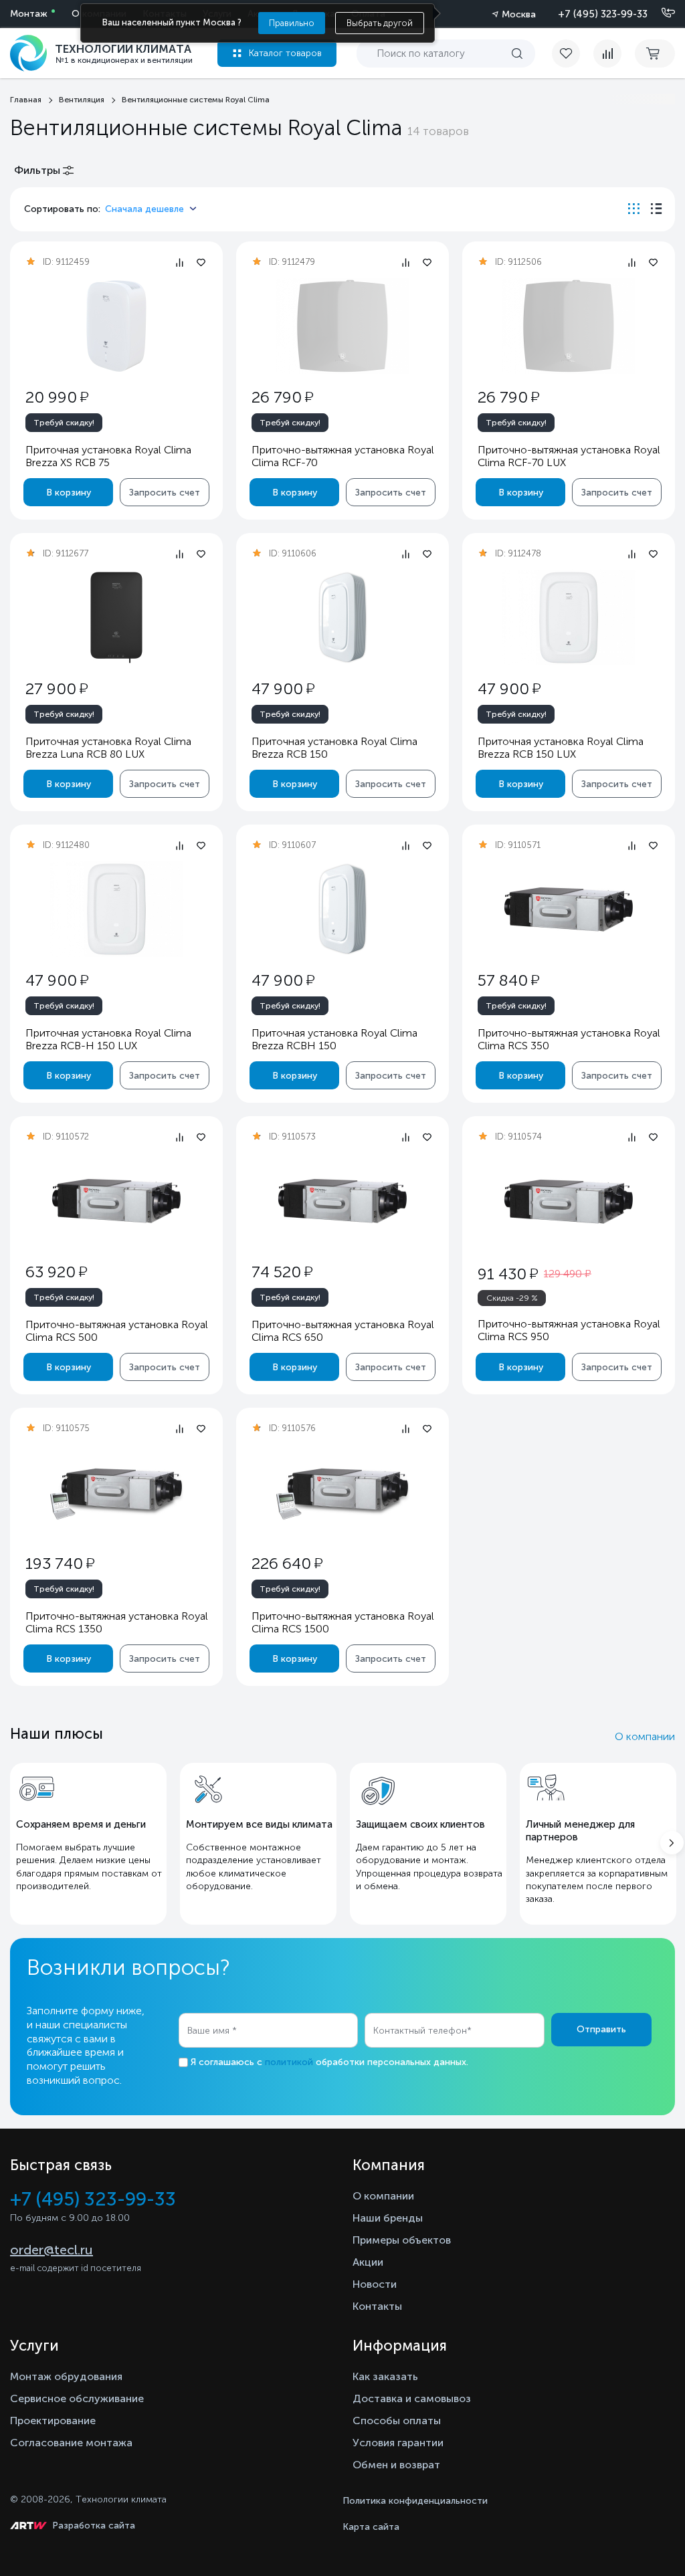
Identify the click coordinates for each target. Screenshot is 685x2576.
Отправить (601, 2029)
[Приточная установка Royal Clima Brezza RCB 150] (342, 618)
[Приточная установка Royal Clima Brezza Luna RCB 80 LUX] (116, 618)
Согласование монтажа (71, 2443)
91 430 (508, 1274)
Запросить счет (165, 493)
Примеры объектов (402, 2240)
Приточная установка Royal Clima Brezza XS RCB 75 (108, 456)
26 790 (282, 397)
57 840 (508, 980)
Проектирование (53, 2421)
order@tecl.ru (52, 2250)
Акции (368, 2262)
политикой (289, 2062)
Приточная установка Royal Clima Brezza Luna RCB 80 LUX (108, 748)
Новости (375, 2284)
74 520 (282, 1272)
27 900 (57, 688)
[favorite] (573, 53)
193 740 (60, 1563)
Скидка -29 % (512, 1298)
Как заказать (385, 2376)
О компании (645, 1736)
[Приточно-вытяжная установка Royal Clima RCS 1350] (116, 1492)
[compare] (607, 53)
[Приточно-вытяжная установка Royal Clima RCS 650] (342, 1201)
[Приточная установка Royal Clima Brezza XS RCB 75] (116, 326)
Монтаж (29, 14)
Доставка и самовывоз (412, 2398)
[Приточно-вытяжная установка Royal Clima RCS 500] (116, 1201)
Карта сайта (371, 2527)
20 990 (57, 397)
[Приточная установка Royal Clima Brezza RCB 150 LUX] (569, 618)
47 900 (283, 688)
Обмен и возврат (396, 2465)
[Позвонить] (660, 13)
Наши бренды (388, 2218)
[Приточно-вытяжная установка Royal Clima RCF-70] (342, 326)
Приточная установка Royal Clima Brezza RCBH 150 (334, 1039)
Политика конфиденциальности (415, 2501)
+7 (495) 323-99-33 (603, 14)
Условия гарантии (398, 2443)
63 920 (56, 1272)
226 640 (287, 1563)
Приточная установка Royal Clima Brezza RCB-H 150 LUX (108, 1039)
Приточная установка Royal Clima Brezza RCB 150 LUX (561, 748)
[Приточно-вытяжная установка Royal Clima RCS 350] (569, 909)
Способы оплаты (397, 2421)
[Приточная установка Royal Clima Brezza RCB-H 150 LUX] (116, 909)
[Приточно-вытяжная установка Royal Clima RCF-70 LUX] (569, 326)
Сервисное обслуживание (77, 2398)
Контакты (377, 2306)
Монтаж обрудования (66, 2376)
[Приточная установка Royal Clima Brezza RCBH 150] (342, 909)
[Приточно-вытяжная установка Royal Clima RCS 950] (569, 1201)
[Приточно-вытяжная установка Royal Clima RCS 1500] (342, 1492)
